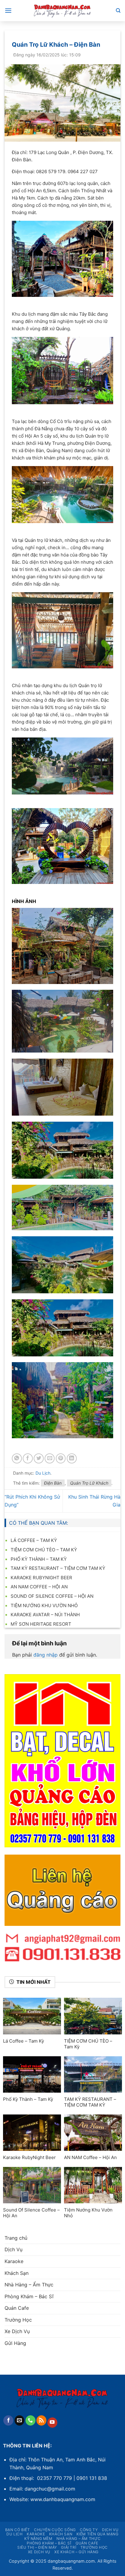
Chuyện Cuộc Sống (55, 2530)
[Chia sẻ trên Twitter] (39, 1458)
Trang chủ (16, 2238)
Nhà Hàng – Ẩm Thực (29, 2285)
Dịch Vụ (14, 2249)
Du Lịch (43, 1473)
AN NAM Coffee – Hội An (39, 1587)
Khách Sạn (17, 2273)
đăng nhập (46, 1655)
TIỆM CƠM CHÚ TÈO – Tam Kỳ (44, 1550)
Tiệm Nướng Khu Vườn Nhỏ (44, 1605)
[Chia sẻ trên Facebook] (28, 1458)
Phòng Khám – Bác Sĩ (29, 2296)
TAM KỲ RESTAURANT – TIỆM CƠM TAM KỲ (58, 1568)
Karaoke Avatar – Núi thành (45, 1615)
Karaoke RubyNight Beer (41, 1578)
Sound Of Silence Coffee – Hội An (52, 1596)
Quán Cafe (17, 2308)
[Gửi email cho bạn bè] (50, 1458)
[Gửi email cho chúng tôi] (20, 2420)
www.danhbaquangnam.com (63, 2499)
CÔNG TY (89, 2530)
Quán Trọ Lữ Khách (89, 1483)
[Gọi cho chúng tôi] (30, 2420)
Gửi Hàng (15, 2343)
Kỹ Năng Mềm (38, 2539)
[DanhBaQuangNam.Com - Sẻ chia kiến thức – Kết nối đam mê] (62, 11)
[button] (8, 10)
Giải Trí (69, 2547)
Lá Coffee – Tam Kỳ (34, 1540)
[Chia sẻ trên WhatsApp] (17, 1458)
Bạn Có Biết (18, 2530)
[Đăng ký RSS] (41, 2420)
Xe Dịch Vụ (17, 2331)
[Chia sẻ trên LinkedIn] (72, 1458)
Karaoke (14, 2261)
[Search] (118, 11)
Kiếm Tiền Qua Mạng (98, 2534)
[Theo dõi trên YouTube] (52, 2423)
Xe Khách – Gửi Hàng (76, 2552)
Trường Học (18, 2320)
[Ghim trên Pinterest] (61, 1458)
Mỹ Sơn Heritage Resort (41, 1624)
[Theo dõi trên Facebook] (8, 2420)
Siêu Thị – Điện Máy (37, 2547)
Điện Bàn (53, 1483)
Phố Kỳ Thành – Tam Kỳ (39, 1559)
